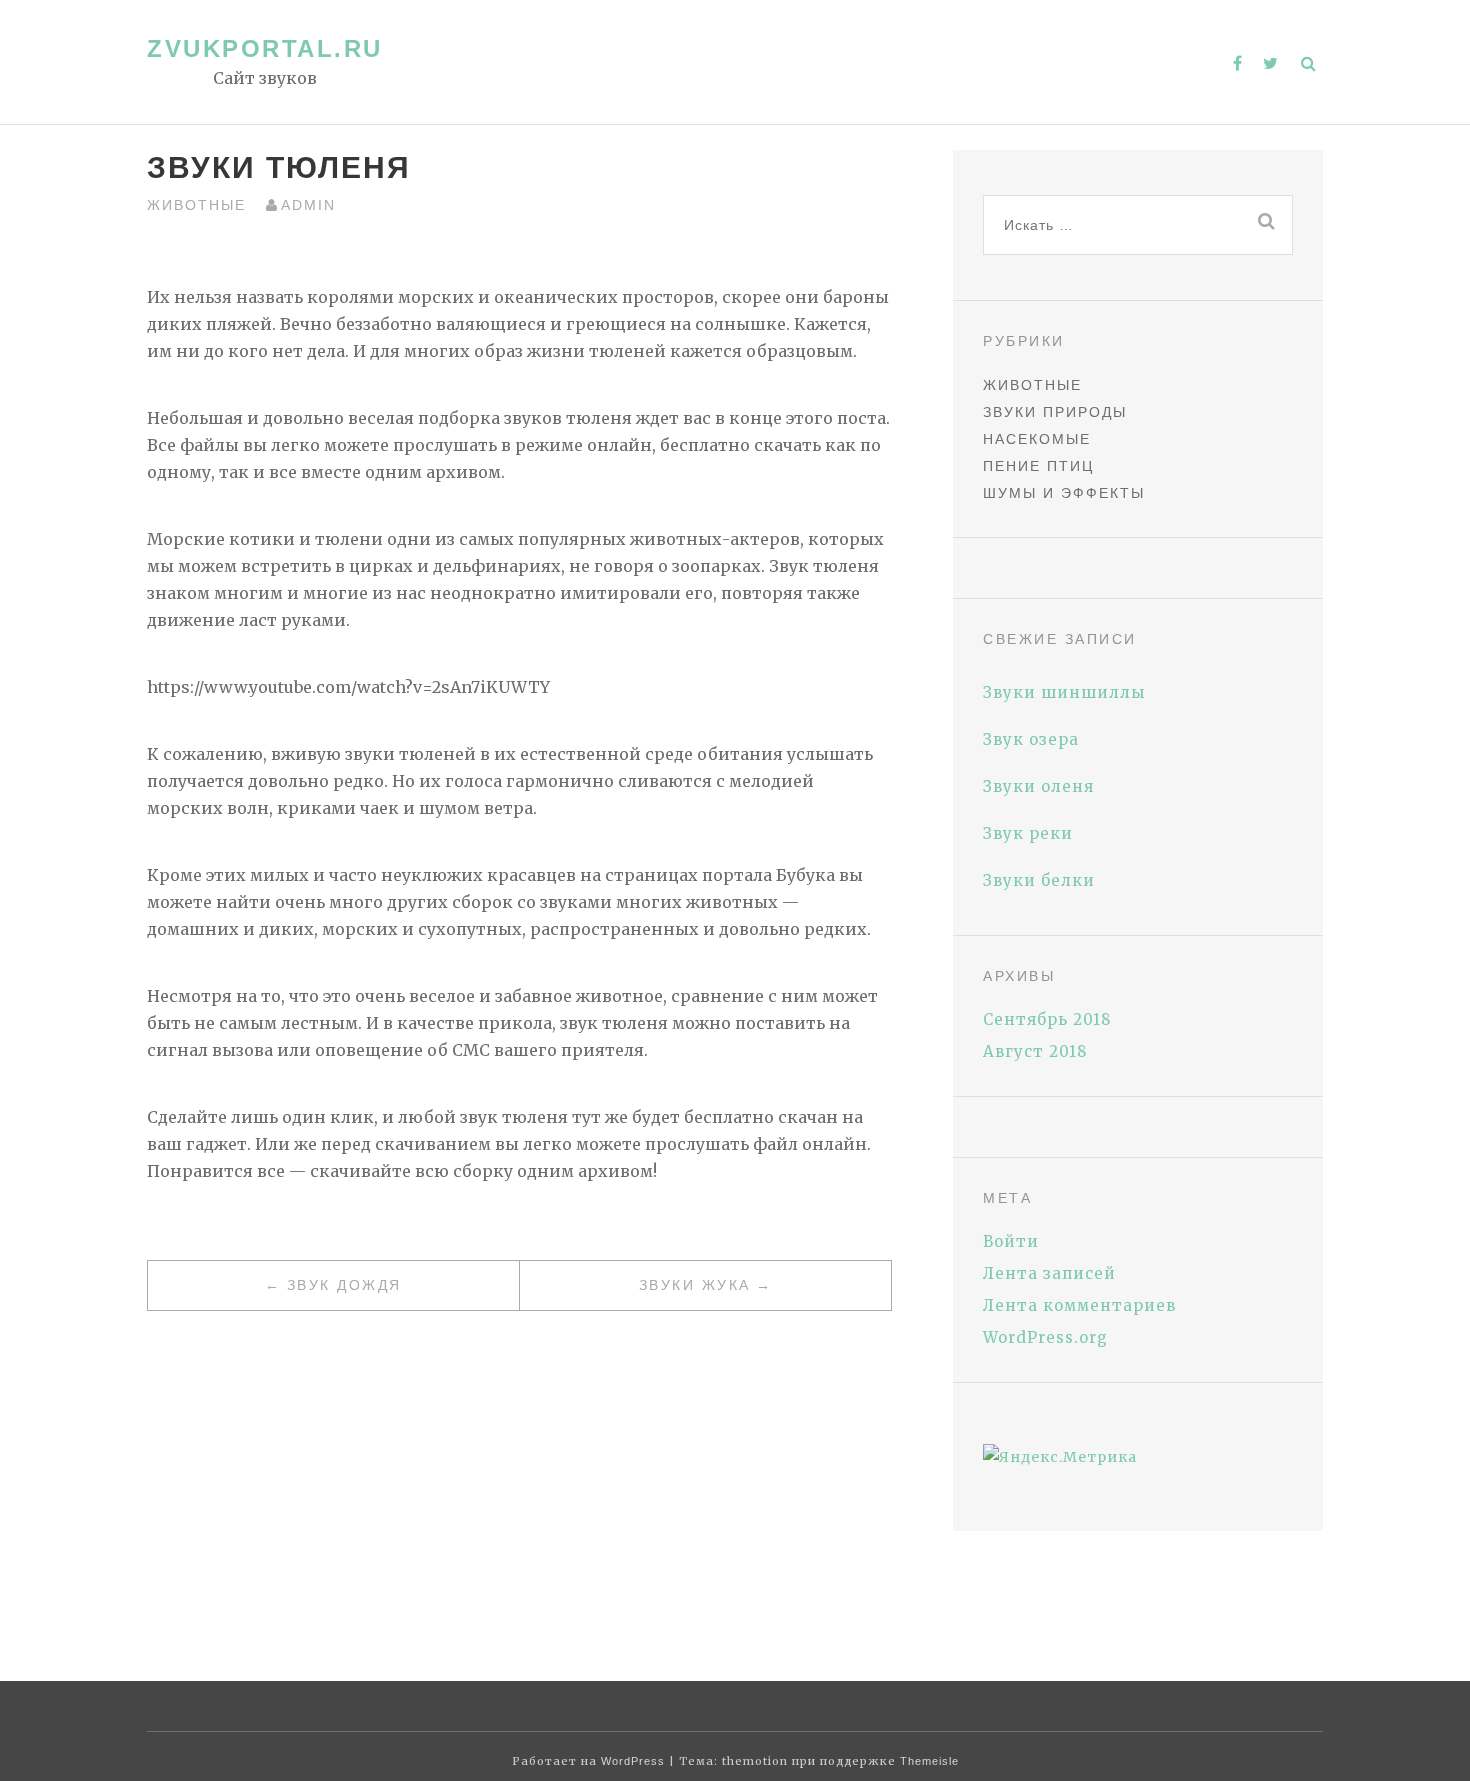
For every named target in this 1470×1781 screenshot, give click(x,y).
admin (308, 205)
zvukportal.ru (265, 48)
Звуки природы (1055, 412)
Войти (1011, 1241)
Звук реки (1028, 833)
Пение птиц (1038, 466)
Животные (196, 205)
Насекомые (1037, 439)
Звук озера (1031, 739)
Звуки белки (1039, 880)
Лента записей (1049, 1273)
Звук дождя (344, 1285)
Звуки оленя (1038, 786)
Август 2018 (1035, 1051)
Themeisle (929, 1761)
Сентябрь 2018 (1047, 1019)
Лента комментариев (1079, 1305)
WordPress (633, 1761)
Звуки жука (695, 1285)
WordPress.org (1045, 1337)
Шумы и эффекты (1064, 493)
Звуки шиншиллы (1064, 692)
